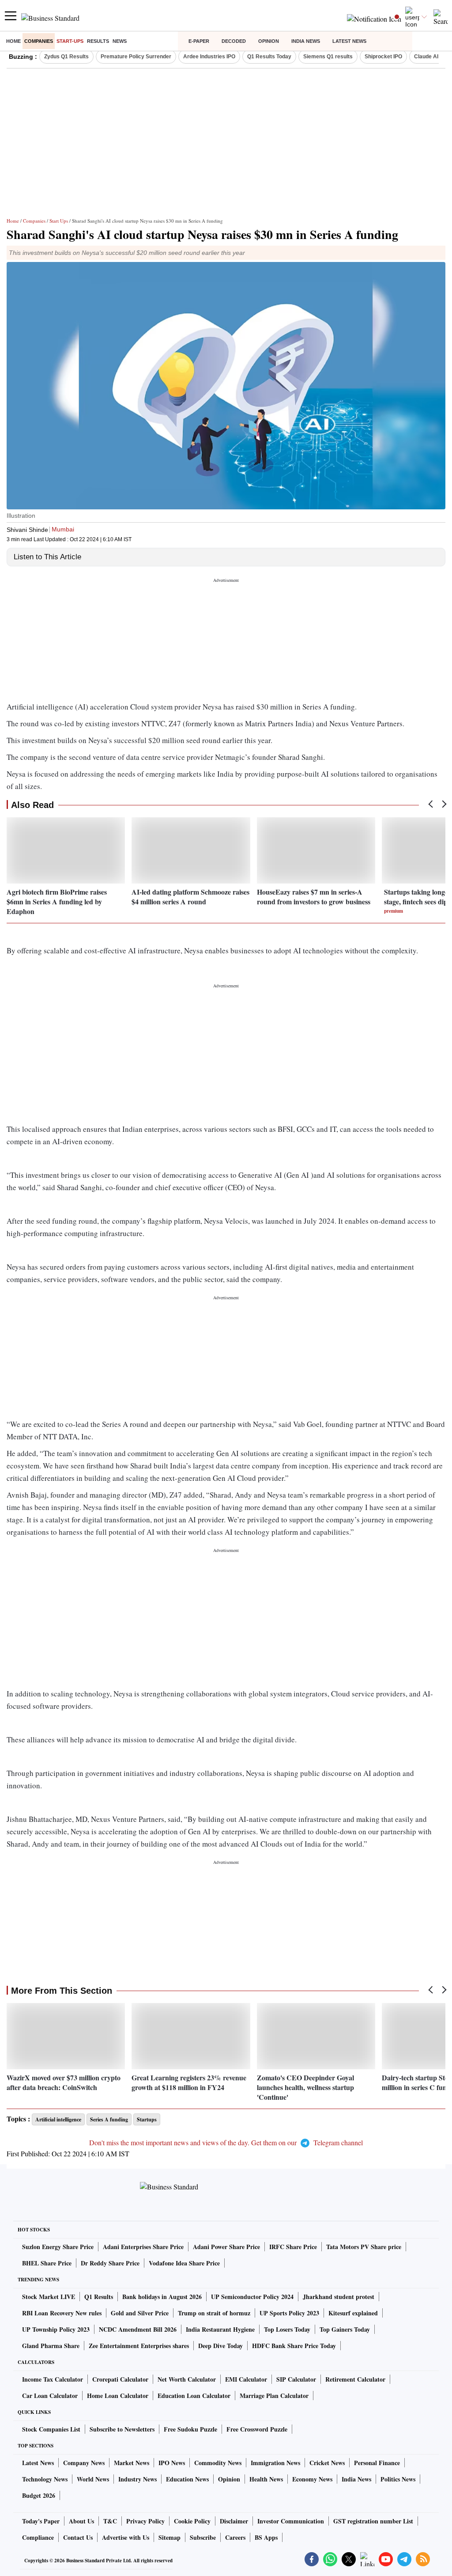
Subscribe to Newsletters (122, 2429)
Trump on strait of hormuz (214, 2313)
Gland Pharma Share (51, 2346)
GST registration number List (373, 2521)
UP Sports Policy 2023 (289, 2313)
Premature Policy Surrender (136, 57)
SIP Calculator (296, 2379)
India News (306, 41)
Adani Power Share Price (226, 2247)
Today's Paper (41, 2521)
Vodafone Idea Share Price (184, 2263)
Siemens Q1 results (328, 57)
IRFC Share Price (293, 2247)
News (120, 41)
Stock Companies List (51, 2429)
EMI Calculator (246, 2379)
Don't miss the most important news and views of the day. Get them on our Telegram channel (226, 2142)
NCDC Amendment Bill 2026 (138, 2329)
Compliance (38, 2537)
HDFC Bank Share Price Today (294, 2346)
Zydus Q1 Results (66, 57)
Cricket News (327, 2463)
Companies (39, 41)
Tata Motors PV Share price (364, 2247)
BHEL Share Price (47, 2263)
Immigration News (275, 2463)
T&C (110, 2521)
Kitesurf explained (353, 2313)
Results (98, 41)
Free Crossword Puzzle (257, 2429)
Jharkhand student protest (339, 2297)
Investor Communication (291, 2521)
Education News (187, 2479)
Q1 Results (99, 2297)
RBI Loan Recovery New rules (62, 2313)
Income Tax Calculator (53, 2379)
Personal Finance (377, 2463)
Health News (266, 2479)
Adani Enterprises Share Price (143, 2247)
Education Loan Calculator (194, 2396)
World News (93, 2479)
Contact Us (78, 2537)
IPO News (172, 2463)
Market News (132, 2463)
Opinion (269, 41)
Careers (235, 2537)
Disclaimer (234, 2521)
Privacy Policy (145, 2521)
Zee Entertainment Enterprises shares (139, 2346)
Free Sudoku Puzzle (190, 2429)
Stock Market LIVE (49, 2297)
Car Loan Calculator (50, 2396)
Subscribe (203, 2537)
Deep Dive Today (220, 2346)
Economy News (312, 2479)
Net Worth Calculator (187, 2379)
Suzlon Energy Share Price (58, 2247)
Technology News (45, 2479)
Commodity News (218, 2463)
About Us (81, 2521)
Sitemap (169, 2537)
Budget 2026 (39, 2495)
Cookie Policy (192, 2521)
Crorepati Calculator (120, 2379)
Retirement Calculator (355, 2379)
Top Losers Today (287, 2329)
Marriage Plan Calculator (274, 2396)
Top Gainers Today (345, 2329)
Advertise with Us (126, 2537)
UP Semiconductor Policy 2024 (252, 2297)
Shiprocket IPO (383, 57)
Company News (84, 2463)
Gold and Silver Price (140, 2313)
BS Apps (266, 2537)
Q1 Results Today (269, 57)
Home (13, 41)
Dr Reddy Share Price (110, 2263)
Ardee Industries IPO (209, 57)
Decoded (234, 41)
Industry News (137, 2479)
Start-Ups (70, 41)
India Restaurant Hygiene (220, 2329)
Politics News (398, 2479)
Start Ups (59, 221)
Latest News (349, 41)
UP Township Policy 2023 (56, 2329)
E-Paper (199, 41)
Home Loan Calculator (118, 2396)
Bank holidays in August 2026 (162, 2297)
